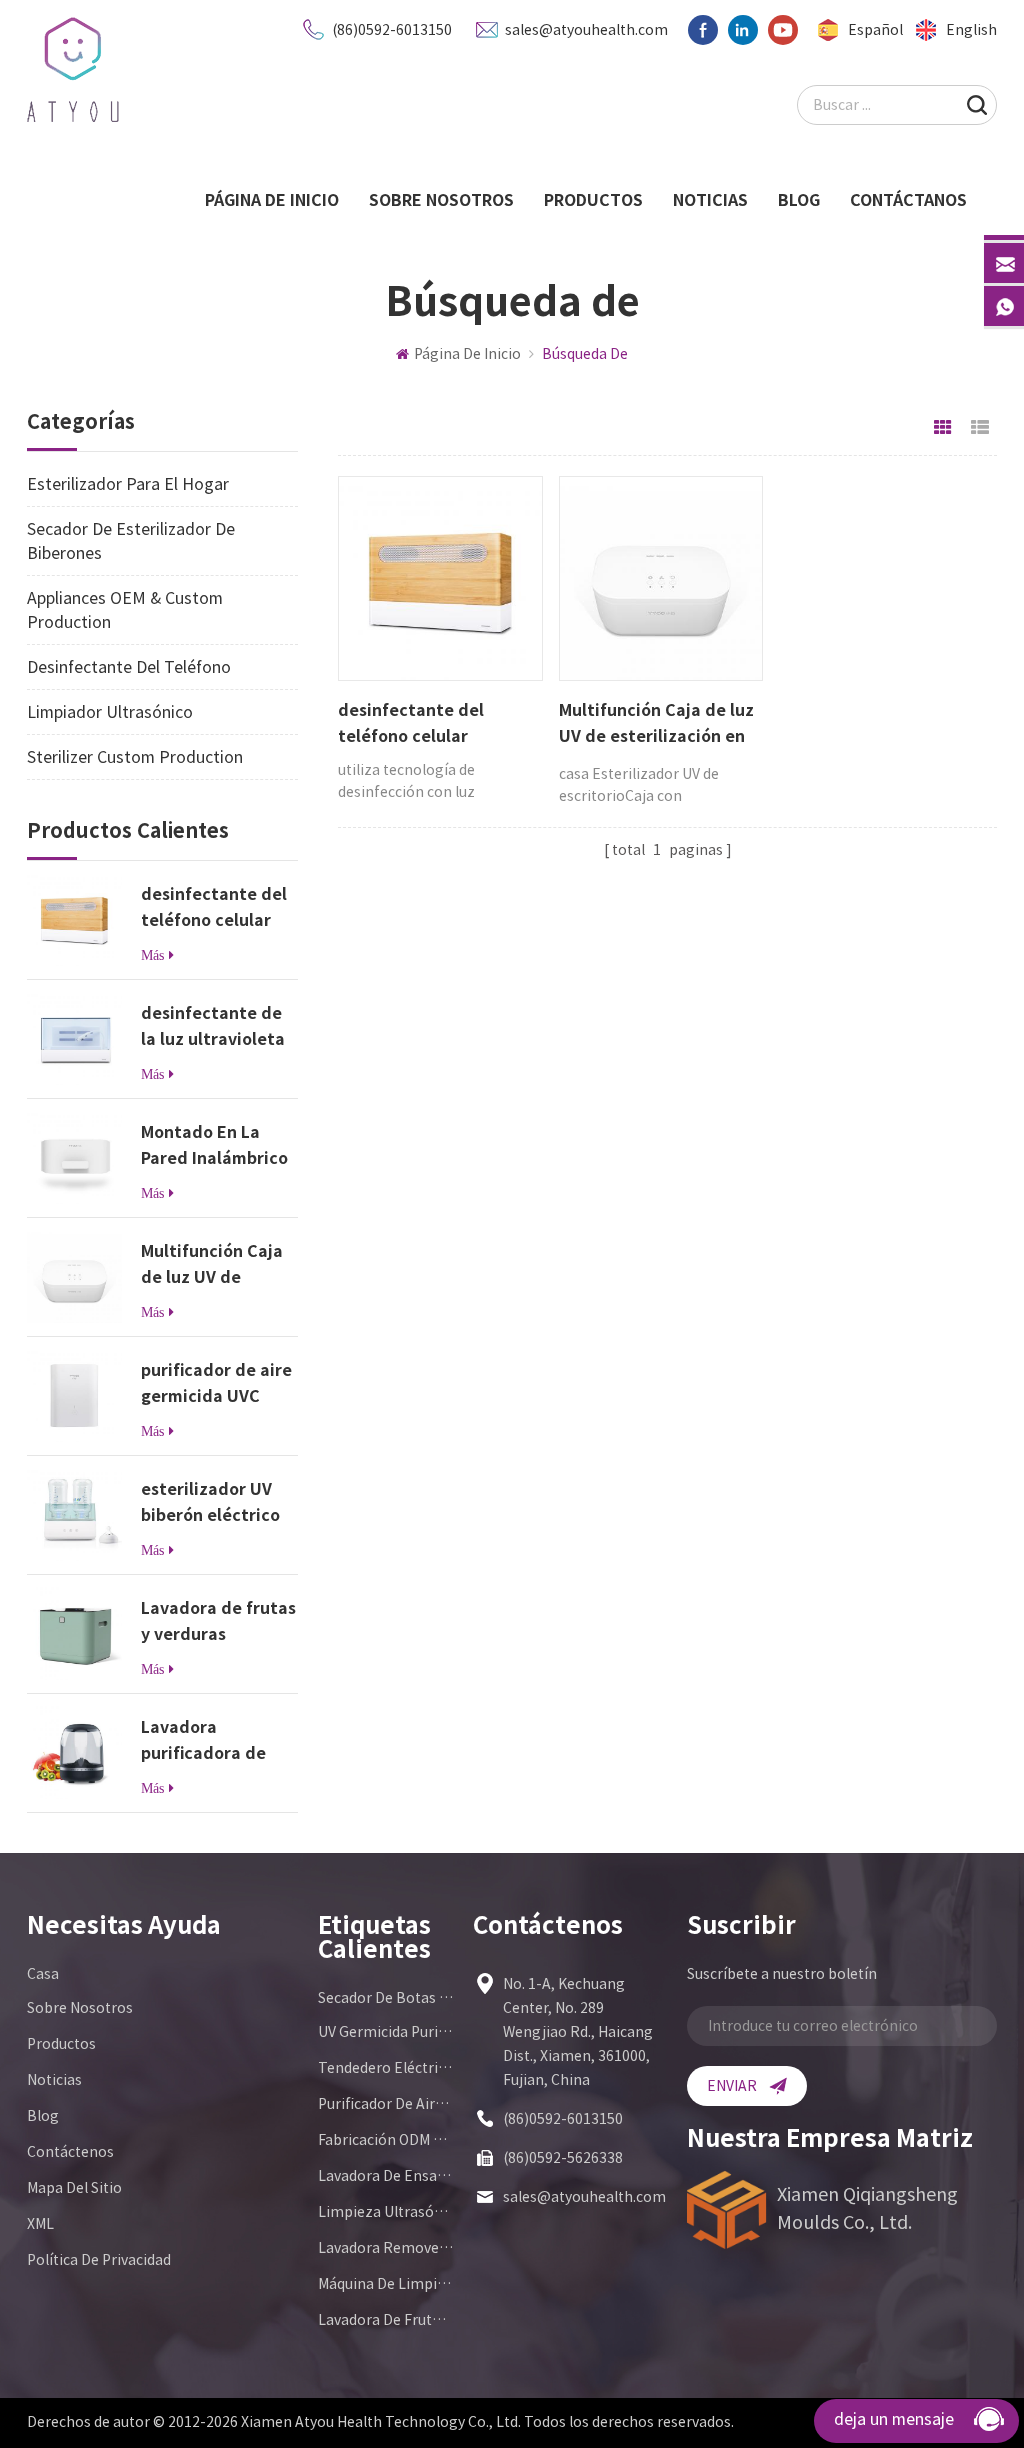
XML (40, 2224)
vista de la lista (980, 428)
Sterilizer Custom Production (135, 757)
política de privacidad (99, 2260)
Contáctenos (70, 2152)
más (152, 955)
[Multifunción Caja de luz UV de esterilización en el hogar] (74, 1275)
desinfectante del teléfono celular (214, 907)
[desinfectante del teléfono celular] (74, 918)
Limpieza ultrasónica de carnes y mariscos (386, 2212)
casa (43, 1974)
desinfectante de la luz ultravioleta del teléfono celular (213, 1028)
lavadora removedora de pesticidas (386, 2248)
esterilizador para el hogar (128, 484)
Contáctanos (908, 200)
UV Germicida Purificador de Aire (386, 2032)
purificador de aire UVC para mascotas (386, 2104)
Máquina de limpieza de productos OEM (386, 2284)
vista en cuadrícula (943, 428)
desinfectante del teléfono (129, 667)
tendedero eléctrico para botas (386, 2068)
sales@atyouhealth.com (586, 30)
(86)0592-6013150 (392, 30)
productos (593, 200)
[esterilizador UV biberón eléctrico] (74, 1513)
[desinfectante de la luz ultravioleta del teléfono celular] (74, 1037)
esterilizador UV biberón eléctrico (210, 1502)
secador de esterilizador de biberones (131, 541)
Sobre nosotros (441, 200)
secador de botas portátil (386, 1998)
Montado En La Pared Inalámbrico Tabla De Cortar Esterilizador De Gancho (214, 1147)
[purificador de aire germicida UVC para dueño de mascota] (74, 1394)
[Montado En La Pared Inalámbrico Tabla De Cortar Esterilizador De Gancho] (74, 1156)
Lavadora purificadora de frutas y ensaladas (215, 1742)
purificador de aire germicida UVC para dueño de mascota (216, 1385)
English (971, 30)
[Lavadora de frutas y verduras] (74, 1632)
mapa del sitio (74, 2188)
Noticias (710, 200)
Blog (799, 200)
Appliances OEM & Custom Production (125, 610)
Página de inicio (272, 200)
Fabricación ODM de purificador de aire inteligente (386, 2140)
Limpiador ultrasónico (110, 712)
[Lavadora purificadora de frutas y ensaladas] (74, 1751)
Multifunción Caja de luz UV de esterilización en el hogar (218, 1266)
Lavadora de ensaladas (386, 2176)
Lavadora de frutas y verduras (218, 1621)
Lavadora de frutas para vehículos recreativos (386, 2320)
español (875, 30)
